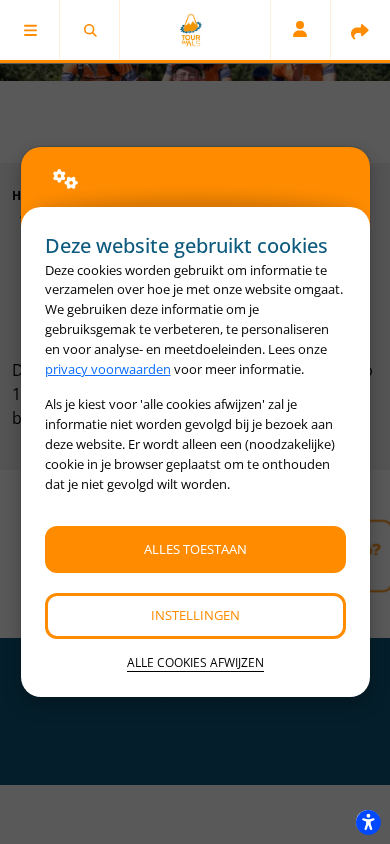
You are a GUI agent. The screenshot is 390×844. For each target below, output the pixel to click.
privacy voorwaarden (108, 369)
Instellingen (195, 615)
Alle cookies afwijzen (195, 662)
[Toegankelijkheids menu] (368, 822)
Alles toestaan (195, 549)
